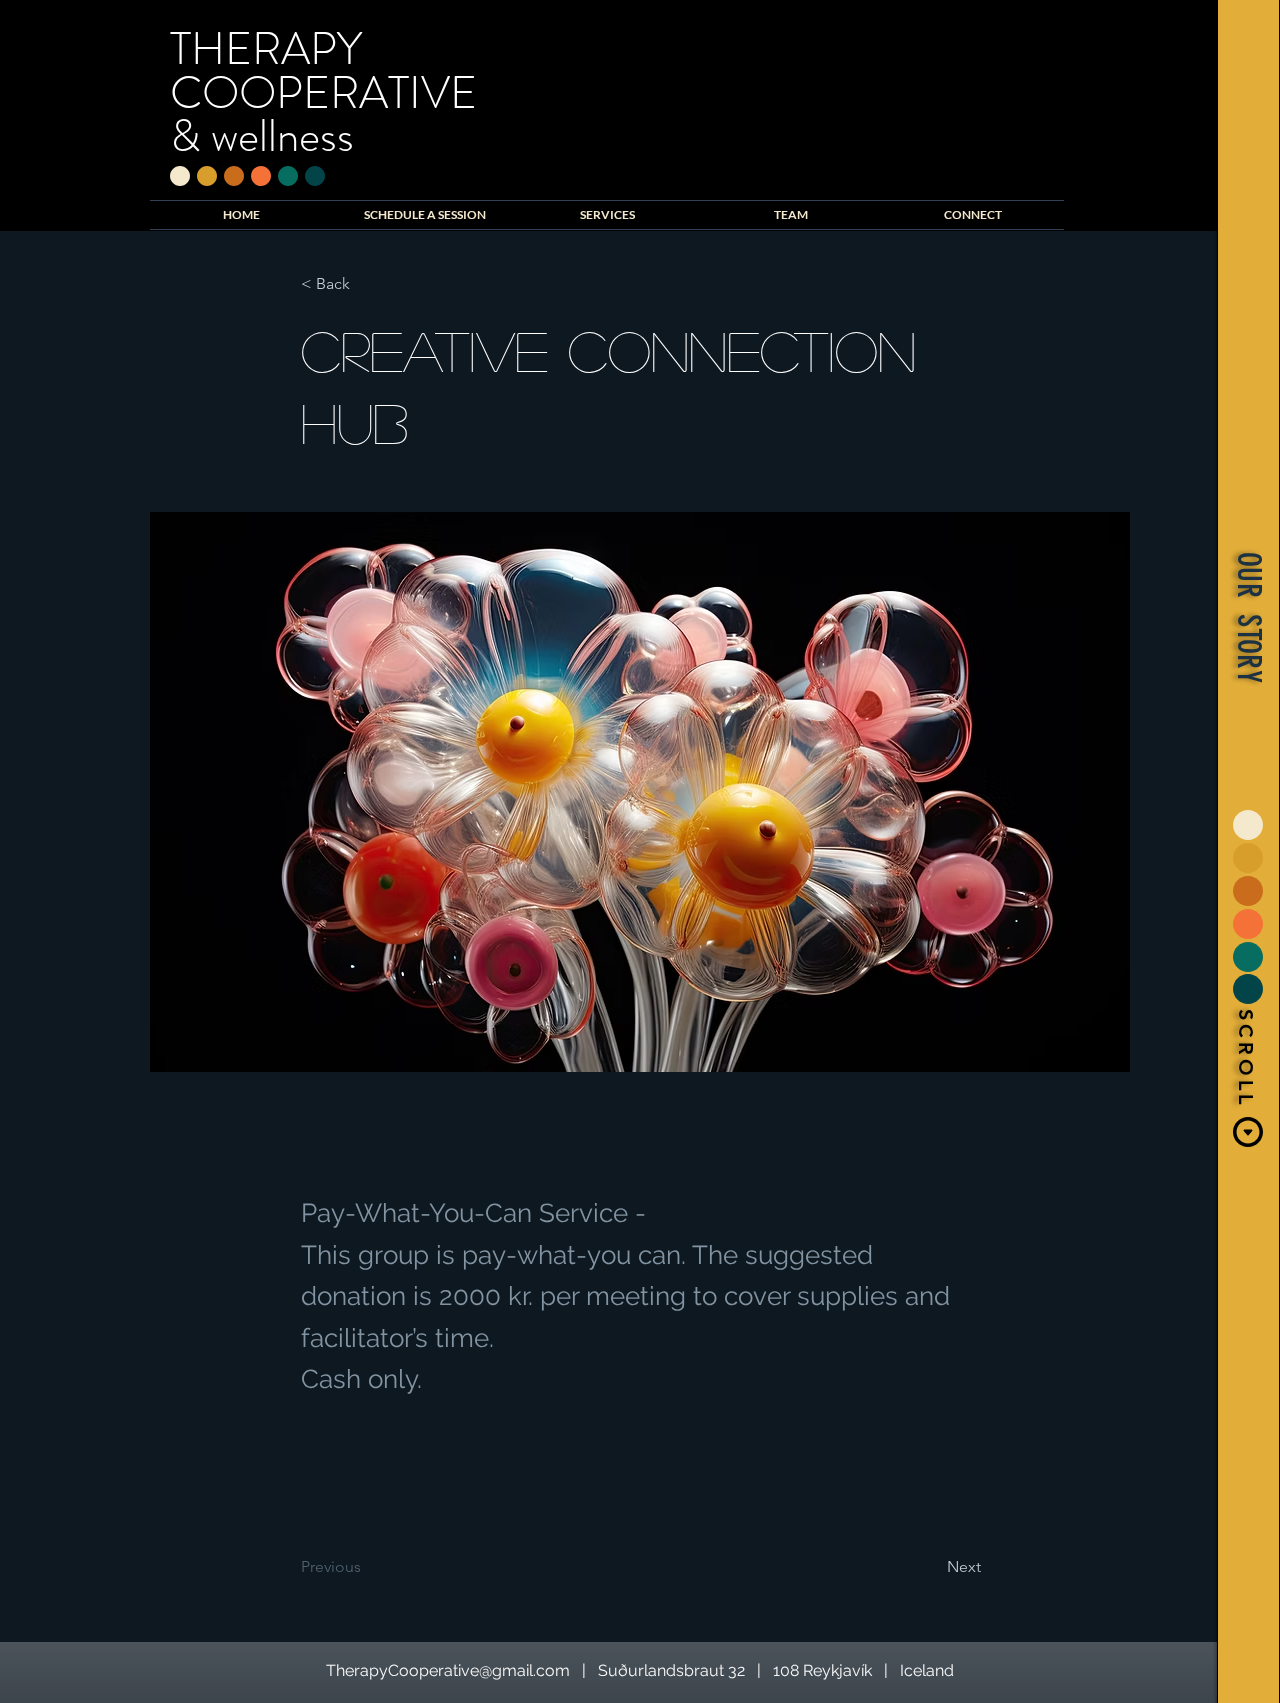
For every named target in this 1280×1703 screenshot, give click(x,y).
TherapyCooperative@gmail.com (448, 1670)
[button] (1246, 617)
